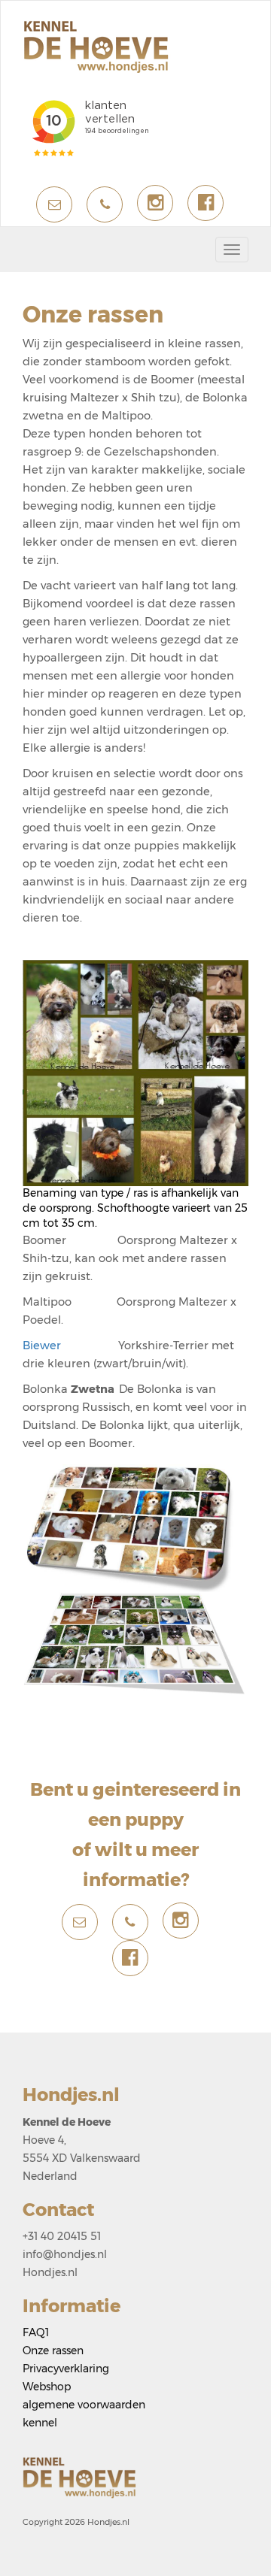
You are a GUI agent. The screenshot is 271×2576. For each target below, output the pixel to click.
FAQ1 (36, 2332)
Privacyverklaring (66, 2369)
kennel (40, 2423)
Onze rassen (53, 2350)
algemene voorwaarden (84, 2405)
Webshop (47, 2387)
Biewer (70, 1346)
